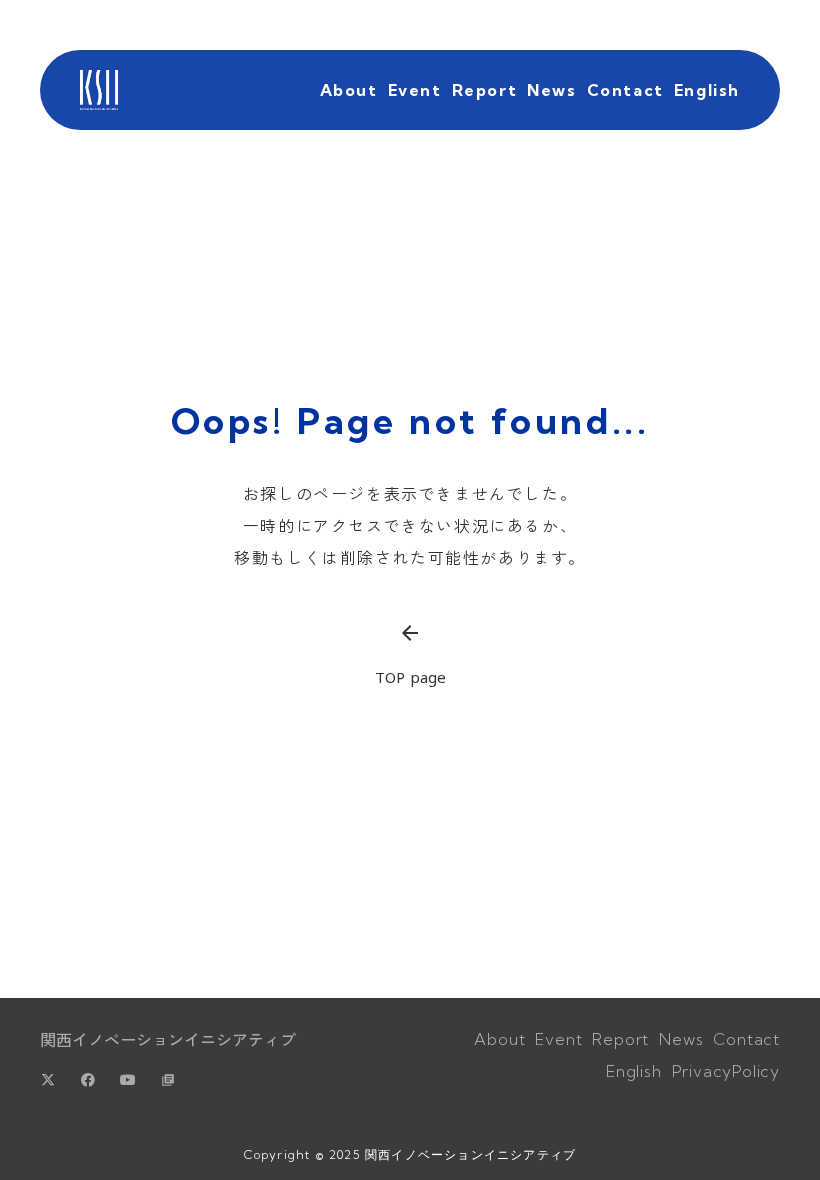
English (707, 90)
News (551, 90)
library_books (168, 1080)
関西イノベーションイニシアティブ (168, 1039)
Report (485, 90)
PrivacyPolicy (726, 1071)
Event (415, 90)
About (349, 90)
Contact (625, 90)
